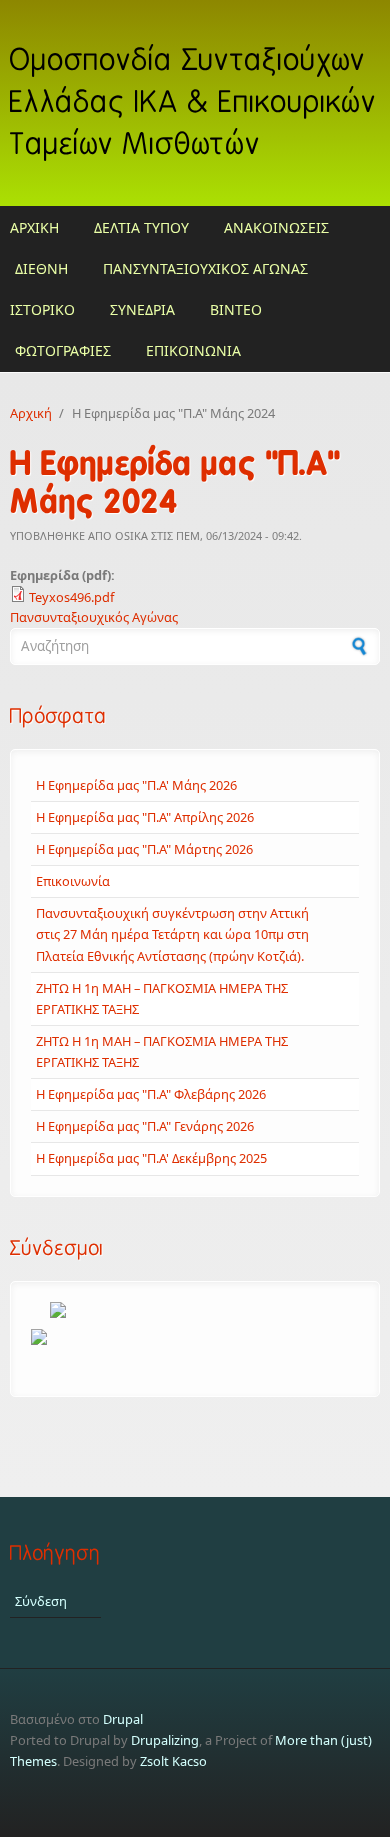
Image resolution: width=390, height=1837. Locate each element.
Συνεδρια (142, 309)
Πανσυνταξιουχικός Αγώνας (94, 617)
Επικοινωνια (193, 350)
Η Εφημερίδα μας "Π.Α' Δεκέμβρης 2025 (151, 1158)
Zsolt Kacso (173, 1761)
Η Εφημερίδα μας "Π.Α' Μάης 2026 (136, 785)
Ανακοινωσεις (276, 227)
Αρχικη (34, 227)
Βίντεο (236, 309)
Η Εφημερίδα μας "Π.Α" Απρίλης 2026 (145, 817)
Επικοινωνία (73, 881)
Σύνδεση (41, 1601)
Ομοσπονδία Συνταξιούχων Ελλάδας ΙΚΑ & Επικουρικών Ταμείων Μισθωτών (193, 102)
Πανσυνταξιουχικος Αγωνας (205, 268)
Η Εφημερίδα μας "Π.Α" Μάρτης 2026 (144, 849)
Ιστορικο (42, 309)
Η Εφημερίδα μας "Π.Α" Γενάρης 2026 (145, 1126)
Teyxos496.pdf (71, 597)
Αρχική (31, 413)
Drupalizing (165, 1740)
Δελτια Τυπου (141, 227)
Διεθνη (41, 268)
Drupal (123, 1719)
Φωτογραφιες (63, 350)
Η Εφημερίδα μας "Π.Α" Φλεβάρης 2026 (151, 1094)
